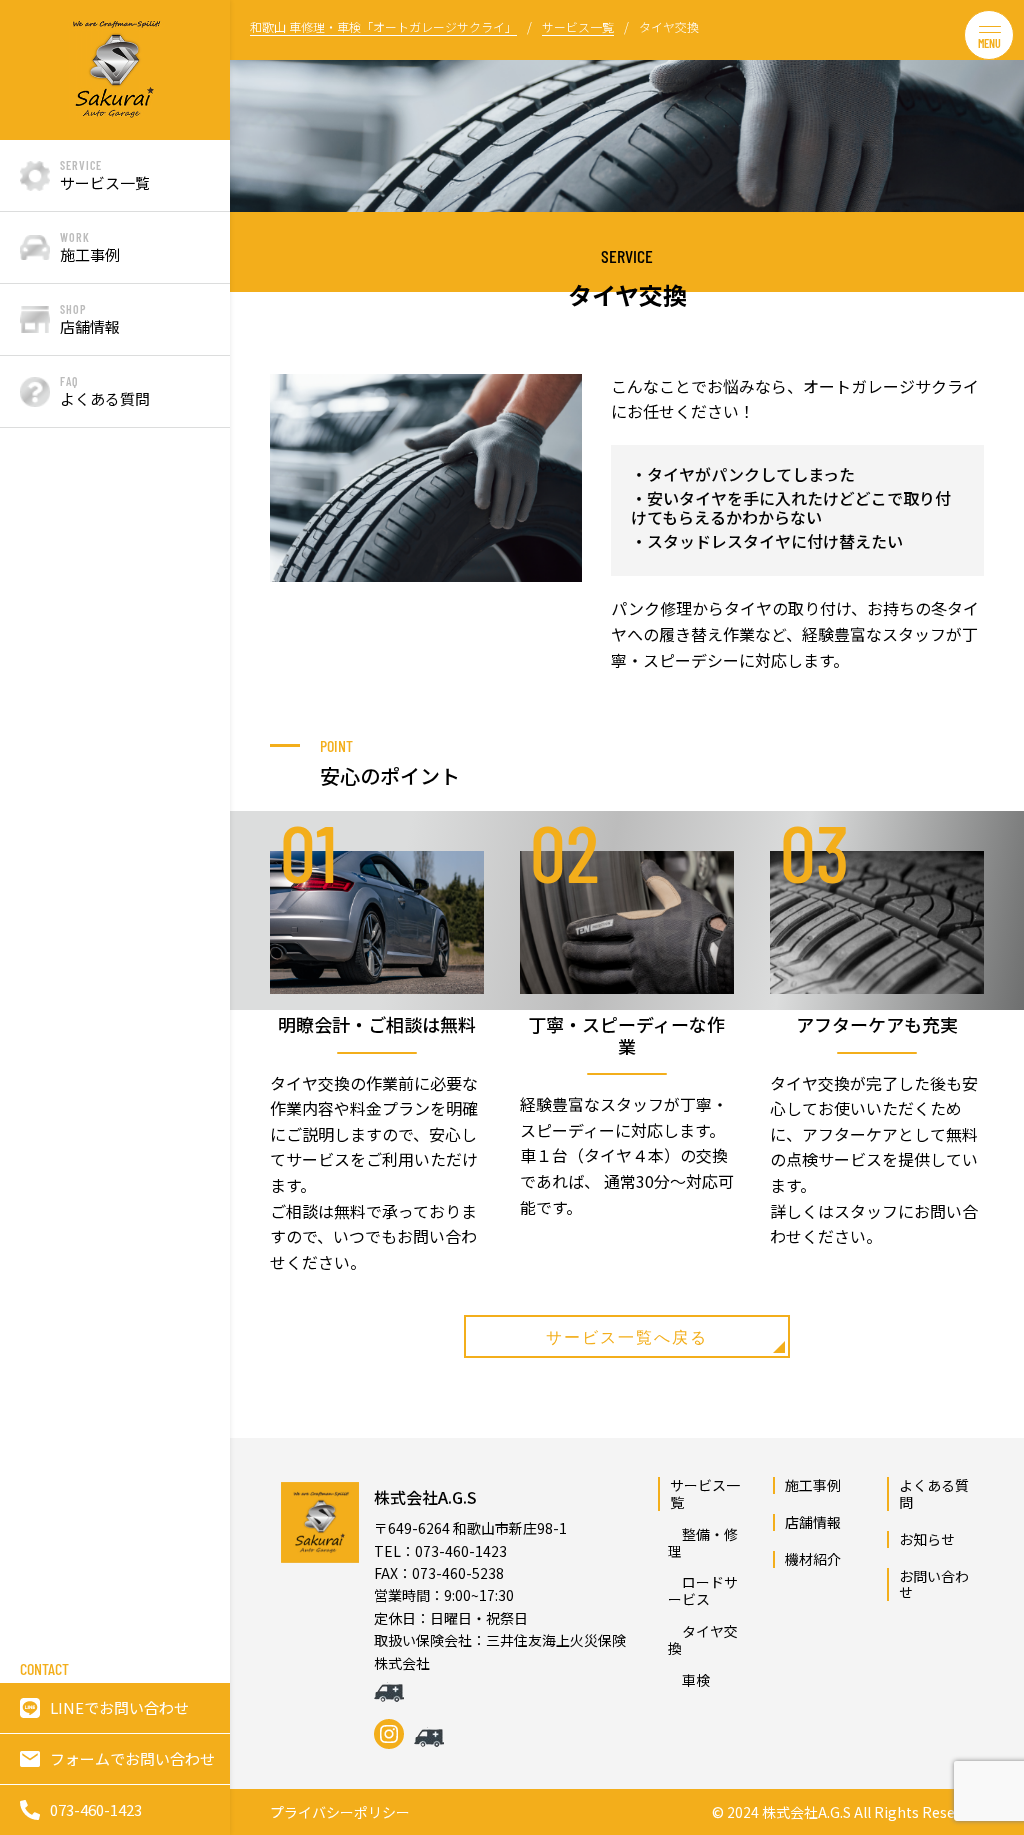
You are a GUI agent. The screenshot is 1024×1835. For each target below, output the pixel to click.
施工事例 (813, 1485)
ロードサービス (260, 391)
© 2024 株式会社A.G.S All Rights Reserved (848, 1812)
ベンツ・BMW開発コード (263, 203)
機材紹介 (813, 1559)
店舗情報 (813, 1522)
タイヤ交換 (260, 476)
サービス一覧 (705, 1493)
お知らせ (927, 1539)
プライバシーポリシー (340, 1812)
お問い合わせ (934, 1584)
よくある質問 (934, 1493)
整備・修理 (260, 306)
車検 (260, 534)
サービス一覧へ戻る (627, 1336)
